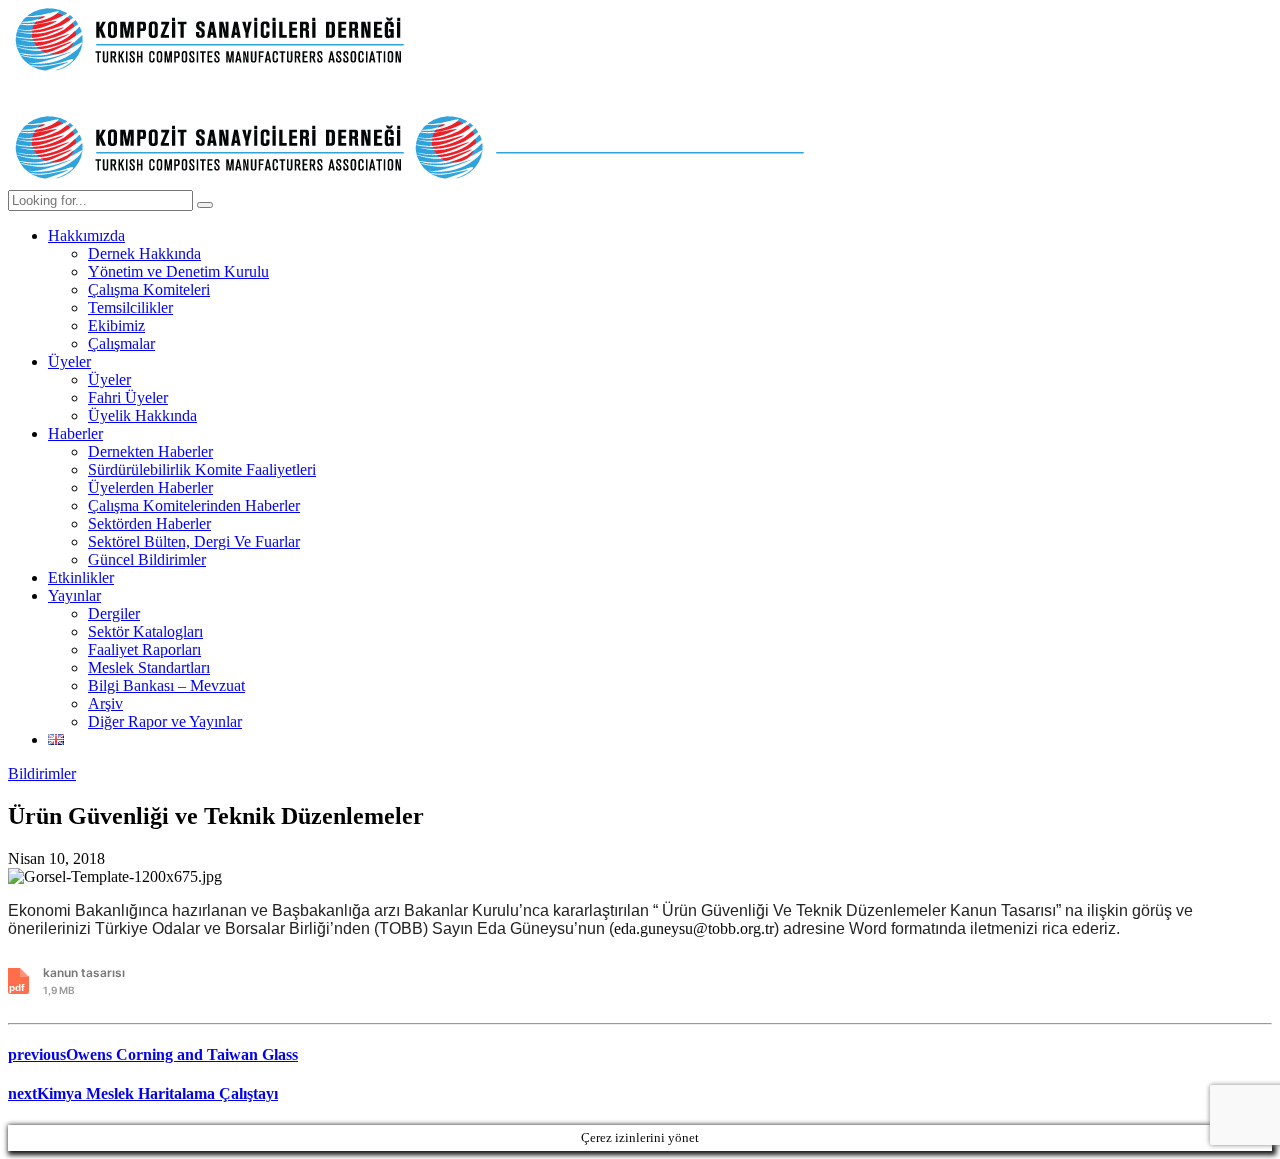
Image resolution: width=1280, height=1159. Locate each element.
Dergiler (114, 613)
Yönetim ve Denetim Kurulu (178, 271)
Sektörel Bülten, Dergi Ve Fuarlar (194, 541)
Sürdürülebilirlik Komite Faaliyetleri (202, 469)
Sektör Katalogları (145, 631)
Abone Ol (1171, 30)
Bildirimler (42, 773)
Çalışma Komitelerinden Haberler (194, 505)
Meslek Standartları (149, 667)
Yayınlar (74, 595)
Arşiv (105, 703)
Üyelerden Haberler (150, 487)
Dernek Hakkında (144, 253)
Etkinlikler (81, 577)
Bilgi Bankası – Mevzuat (166, 685)
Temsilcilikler (130, 307)
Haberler (75, 433)
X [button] (1260, 19)
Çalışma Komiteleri (149, 289)
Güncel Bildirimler (147, 559)
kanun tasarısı (84, 980)
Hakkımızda (86, 235)
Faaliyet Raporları (144, 649)
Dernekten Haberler (150, 451)
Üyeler (69, 361)
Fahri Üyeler (128, 397)
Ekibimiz (116, 325)
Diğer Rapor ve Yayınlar (165, 721)
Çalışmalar (121, 343)
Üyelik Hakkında (142, 415)
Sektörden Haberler (149, 523)
